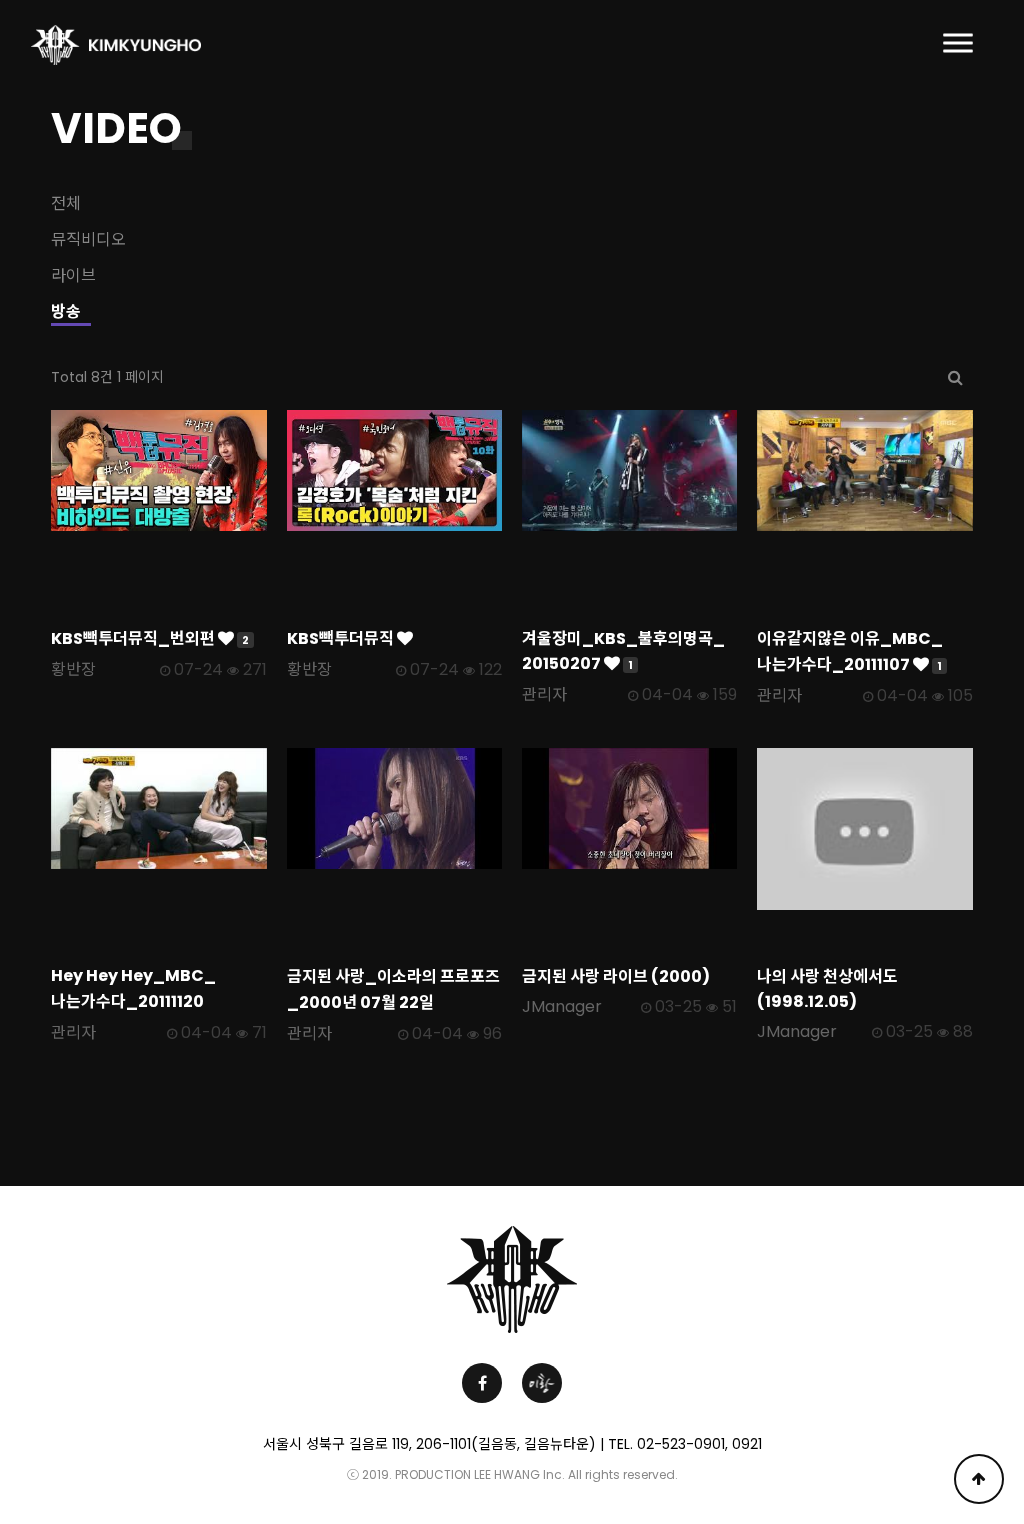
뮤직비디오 (88, 239)
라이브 (73, 275)
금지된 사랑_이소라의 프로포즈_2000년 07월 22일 (393, 989)
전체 (66, 203)
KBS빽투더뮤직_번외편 (150, 638)
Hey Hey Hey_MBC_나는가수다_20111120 (133, 988)
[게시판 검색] (955, 377)
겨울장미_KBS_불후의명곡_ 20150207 (623, 651)
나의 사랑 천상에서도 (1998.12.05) (827, 989)
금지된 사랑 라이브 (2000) (616, 976)
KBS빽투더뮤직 (342, 638)
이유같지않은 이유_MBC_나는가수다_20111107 (850, 651)
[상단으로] (979, 1479)
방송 (66, 311)
